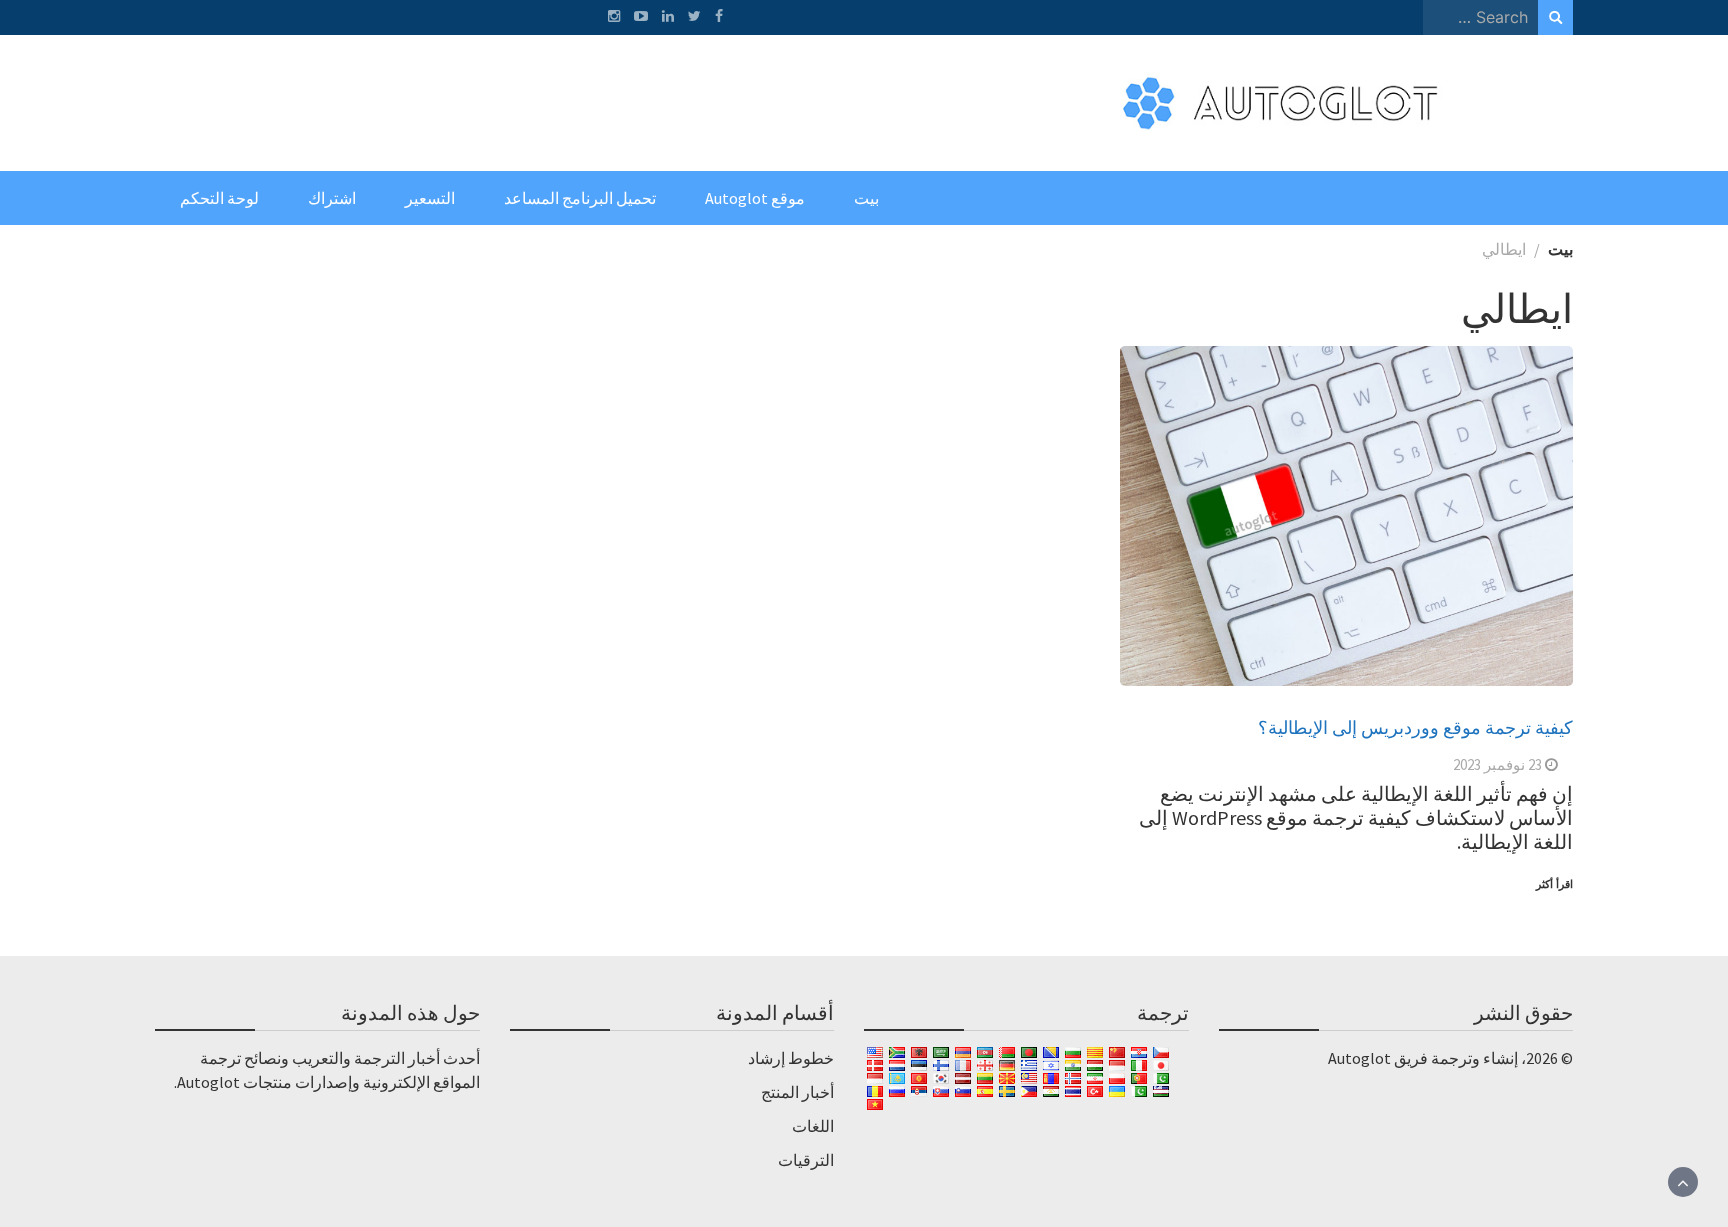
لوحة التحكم (219, 198)
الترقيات (806, 1160)
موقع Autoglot (755, 198)
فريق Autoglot (1378, 1058)
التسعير (430, 198)
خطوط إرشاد (791, 1058)
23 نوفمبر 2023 (1497, 764)
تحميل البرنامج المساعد (580, 198)
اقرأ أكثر (1554, 884)
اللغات (813, 1126)
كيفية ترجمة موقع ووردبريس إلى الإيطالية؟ (1415, 727)
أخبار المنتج (797, 1092)
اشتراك (332, 198)
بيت (866, 198)
